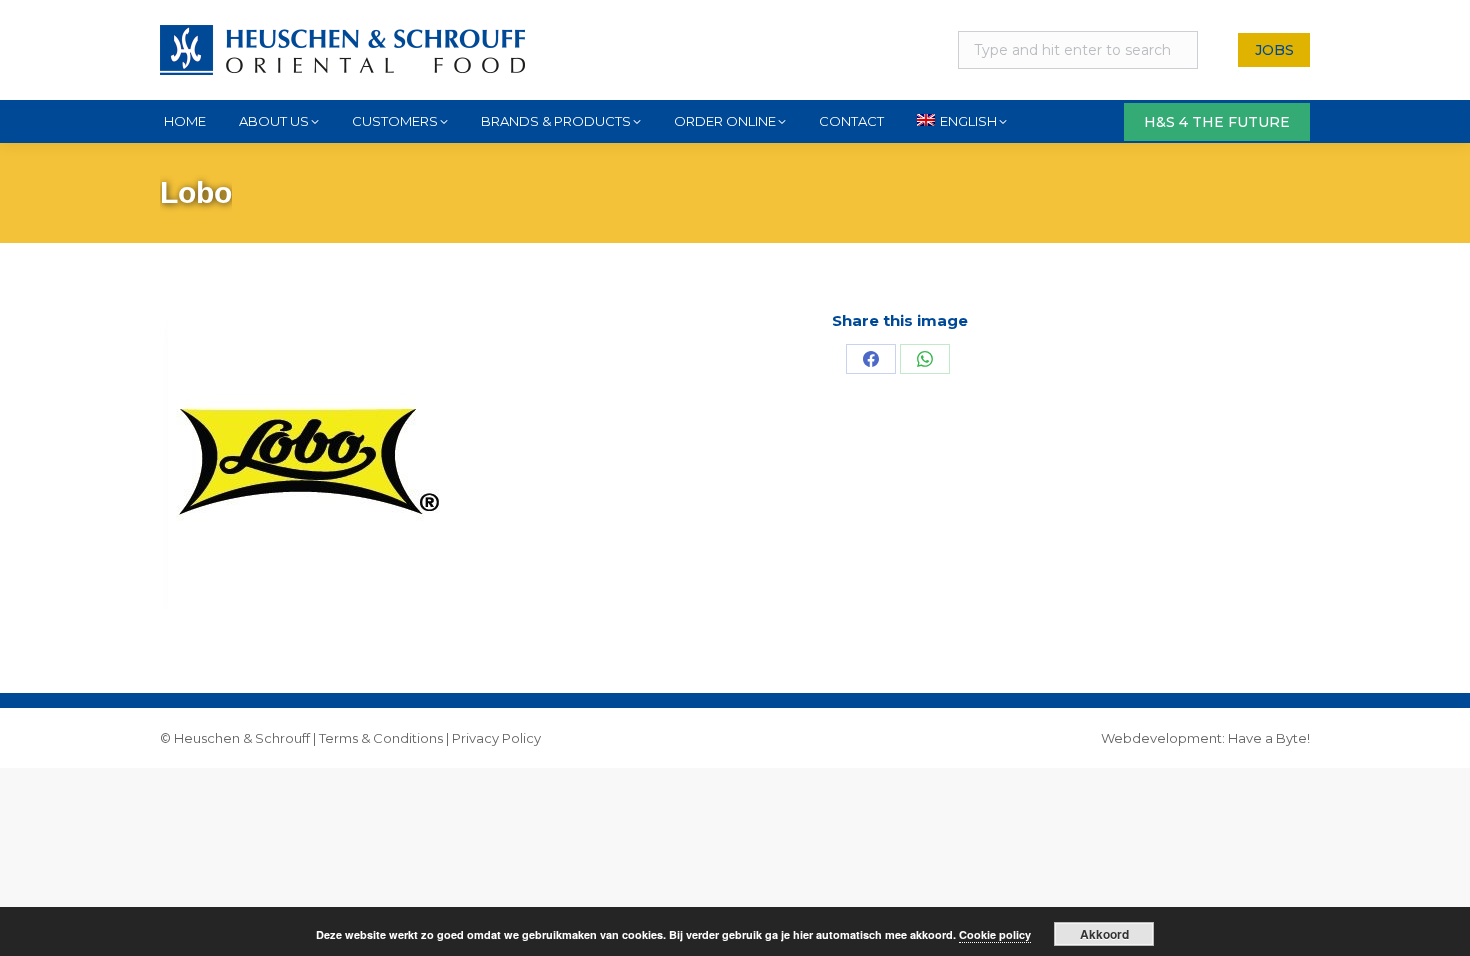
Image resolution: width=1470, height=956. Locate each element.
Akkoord (1104, 934)
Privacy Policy (496, 738)
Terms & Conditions (381, 738)
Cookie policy (995, 934)
